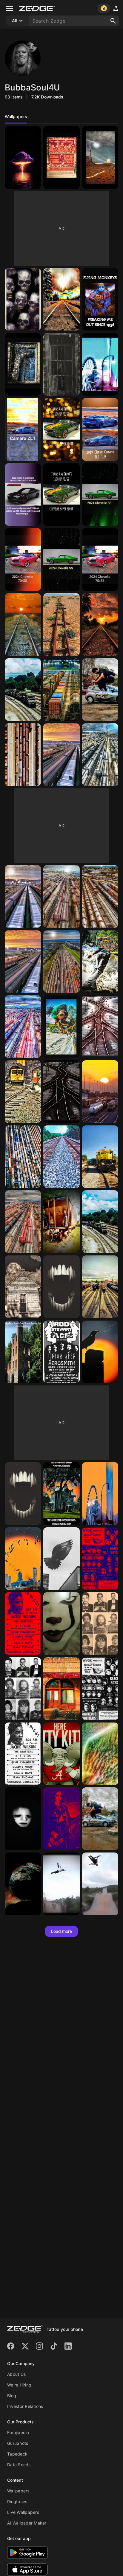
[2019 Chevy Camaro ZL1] (100, 429)
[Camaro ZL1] (23, 429)
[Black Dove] (61, 1559)
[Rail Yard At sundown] (100, 1092)
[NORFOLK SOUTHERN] (23, 690)
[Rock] (61, 1352)
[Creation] (100, 158)
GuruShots (18, 2443)
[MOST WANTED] (23, 1689)
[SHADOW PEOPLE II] (23, 1819)
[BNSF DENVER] (23, 1222)
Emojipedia (18, 2432)
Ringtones (17, 2501)
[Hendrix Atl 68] (61, 158)
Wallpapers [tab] (16, 116)
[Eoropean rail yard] (61, 690)
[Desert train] (61, 625)
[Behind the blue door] (23, 364)
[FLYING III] (61, 1884)
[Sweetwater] (23, 1352)
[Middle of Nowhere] (61, 299)
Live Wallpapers (23, 2512)
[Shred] (61, 1027)
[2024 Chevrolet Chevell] (100, 495)
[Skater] (100, 690)
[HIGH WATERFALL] (100, 1754)
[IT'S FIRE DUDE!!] (23, 1884)
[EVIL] (61, 1624)
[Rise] (100, 1352)
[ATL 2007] (100, 364)
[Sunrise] (100, 1494)
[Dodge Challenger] (23, 495)
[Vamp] (23, 1494)
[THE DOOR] (61, 1689)
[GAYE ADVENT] (61, 1819)
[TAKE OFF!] (100, 1819)
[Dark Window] (61, 364)
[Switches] (100, 1027)
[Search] (113, 21)
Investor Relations (25, 2406)
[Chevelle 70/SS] (61, 429)
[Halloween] (23, 1287)
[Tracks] (61, 1092)
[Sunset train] (100, 625)
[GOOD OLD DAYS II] (100, 1689)
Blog (12, 2396)
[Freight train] (61, 1222)
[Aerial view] (23, 1157)
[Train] (23, 625)
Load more (62, 1931)
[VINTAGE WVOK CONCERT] (100, 1559)
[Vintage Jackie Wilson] (23, 1624)
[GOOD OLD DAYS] (23, 1754)
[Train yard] (23, 755)
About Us (16, 2374)
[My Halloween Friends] (23, 299)
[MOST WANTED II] (100, 1624)
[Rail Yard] (100, 896)
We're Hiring (19, 2385)
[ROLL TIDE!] (61, 1754)
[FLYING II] (100, 1884)
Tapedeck (17, 2454)
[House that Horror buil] (61, 1494)
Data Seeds (19, 2465)
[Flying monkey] (100, 299)
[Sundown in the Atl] (23, 1559)
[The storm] (23, 158)
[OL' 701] (100, 1157)
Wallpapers (18, 2491)
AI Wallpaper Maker (27, 2523)
